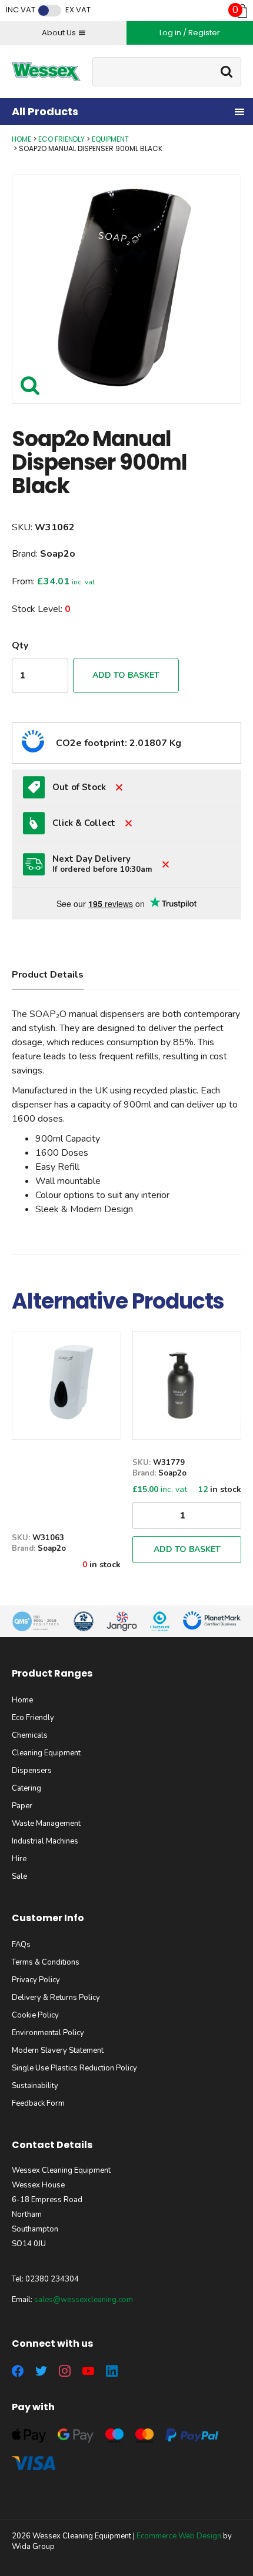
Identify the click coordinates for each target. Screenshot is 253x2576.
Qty (20, 645)
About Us (59, 33)
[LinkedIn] (112, 2371)
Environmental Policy (48, 2033)
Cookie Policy (35, 2015)
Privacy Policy (36, 1980)
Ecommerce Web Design (179, 2536)
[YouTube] (88, 2371)
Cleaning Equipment (46, 1753)
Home (21, 139)
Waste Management (46, 1824)
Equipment (110, 139)
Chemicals (30, 1735)
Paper (22, 1806)
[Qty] (187, 1516)
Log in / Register (190, 33)
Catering (26, 1788)
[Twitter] (41, 2371)
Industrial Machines (45, 1841)
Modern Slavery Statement (58, 2050)
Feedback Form (38, 2103)
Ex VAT (78, 10)
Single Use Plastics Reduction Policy (74, 2068)
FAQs (21, 1945)
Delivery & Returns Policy (56, 1998)
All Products (45, 111)
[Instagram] (65, 2371)
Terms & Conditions (46, 1962)
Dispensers (32, 1771)
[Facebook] (18, 2371)
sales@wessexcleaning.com (84, 2300)
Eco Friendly (61, 139)
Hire (19, 1859)
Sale (19, 1876)
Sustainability (35, 2086)
